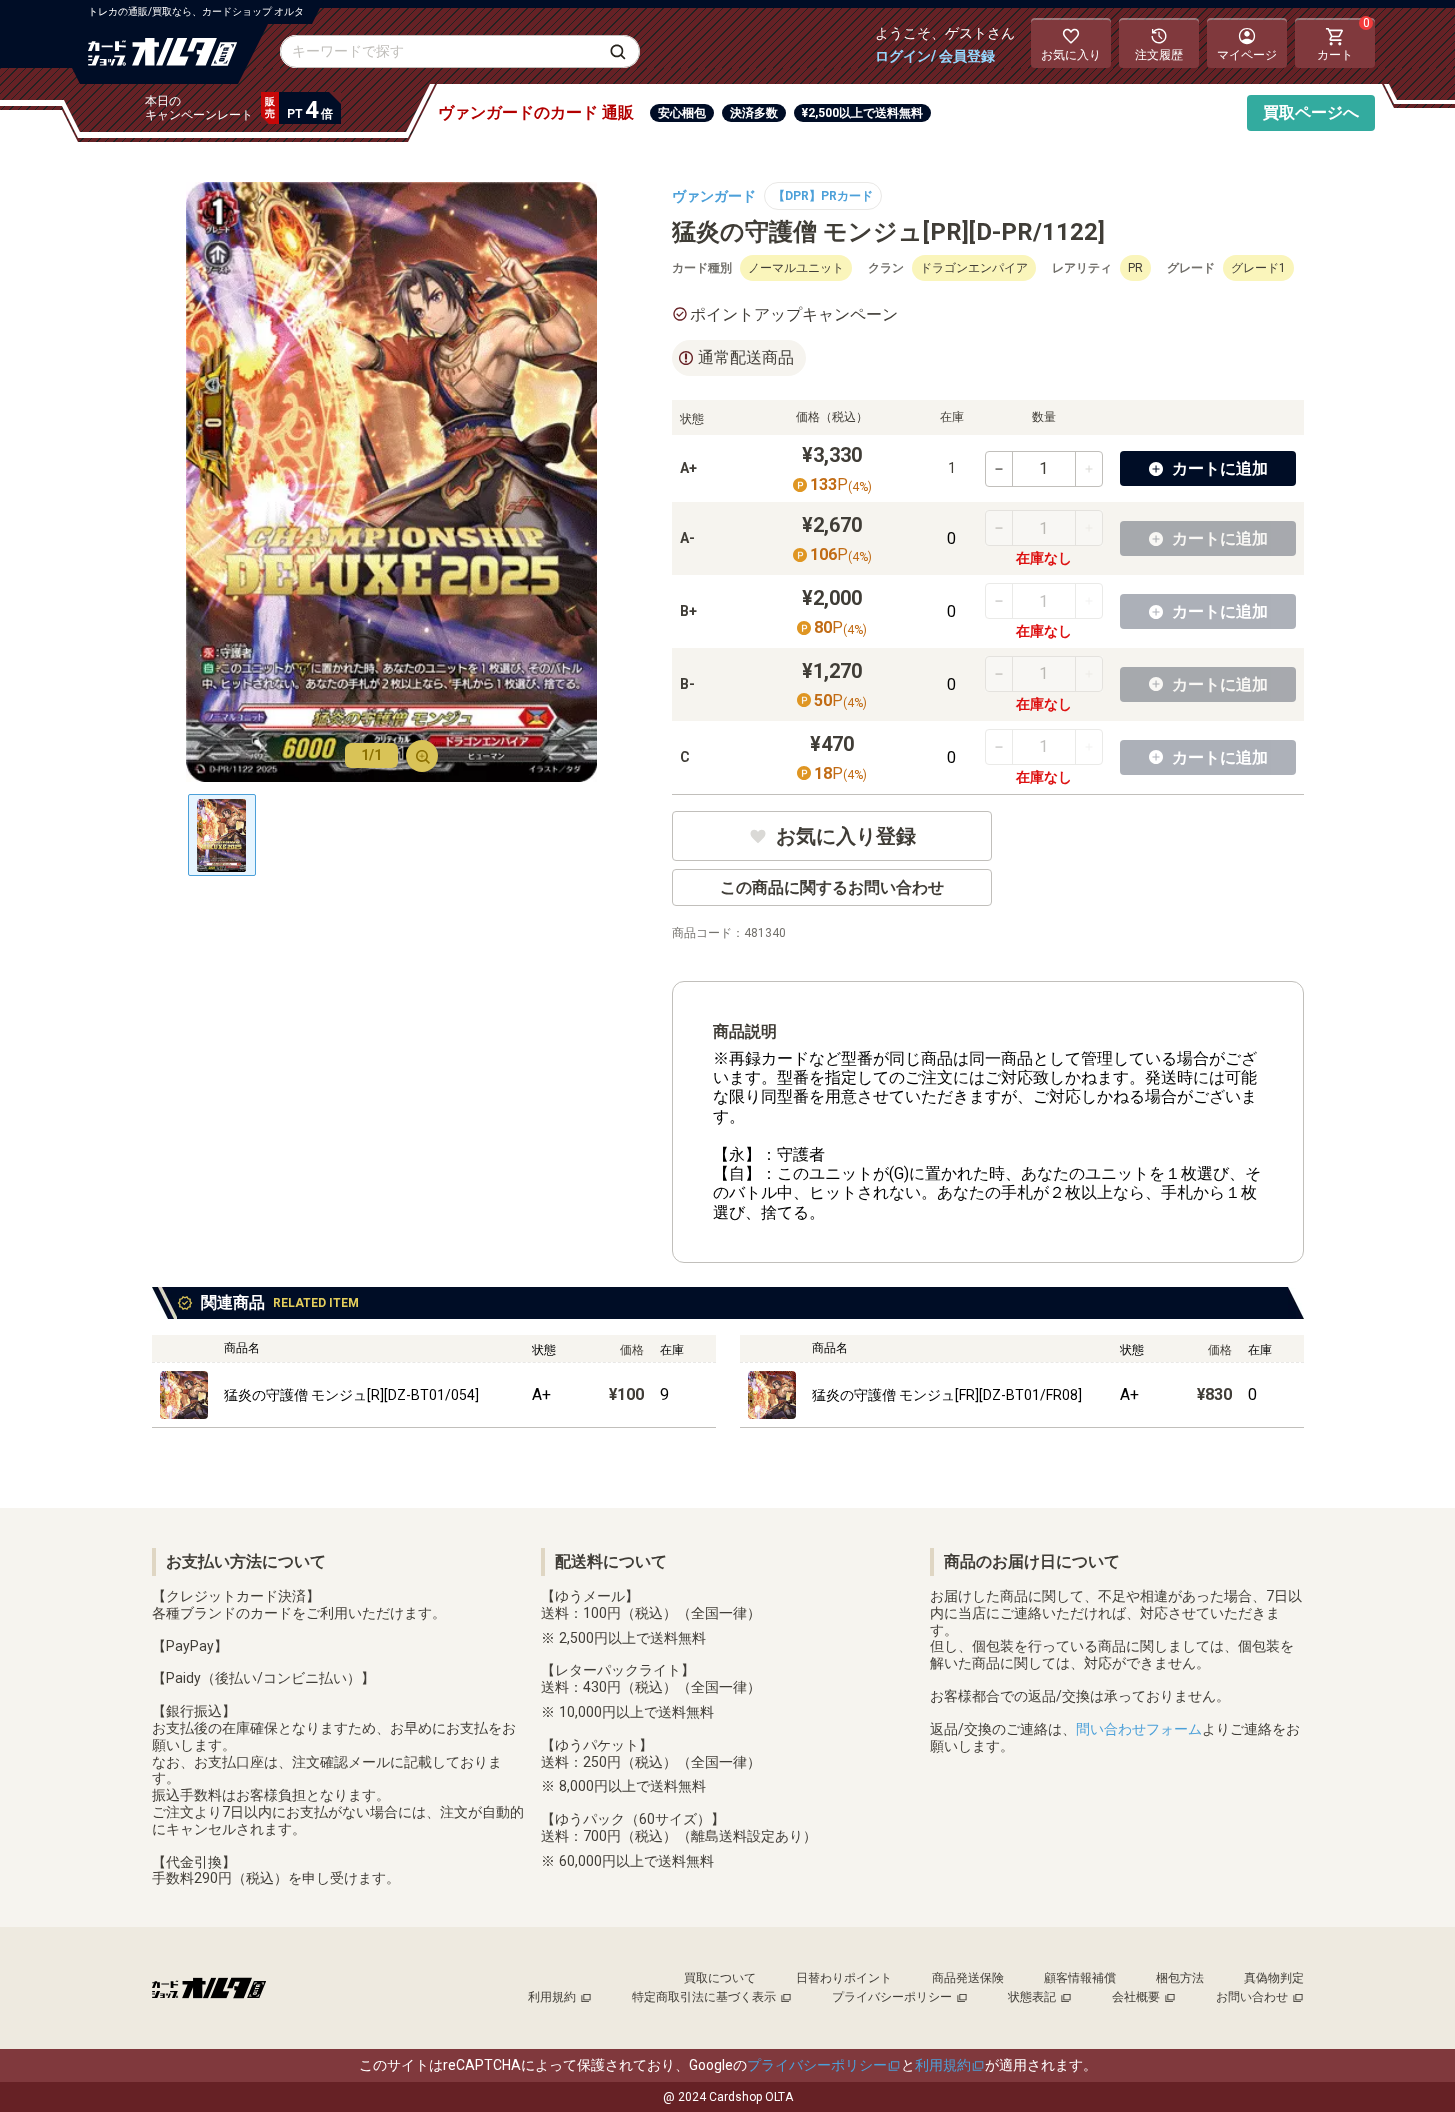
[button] (1208, 468)
